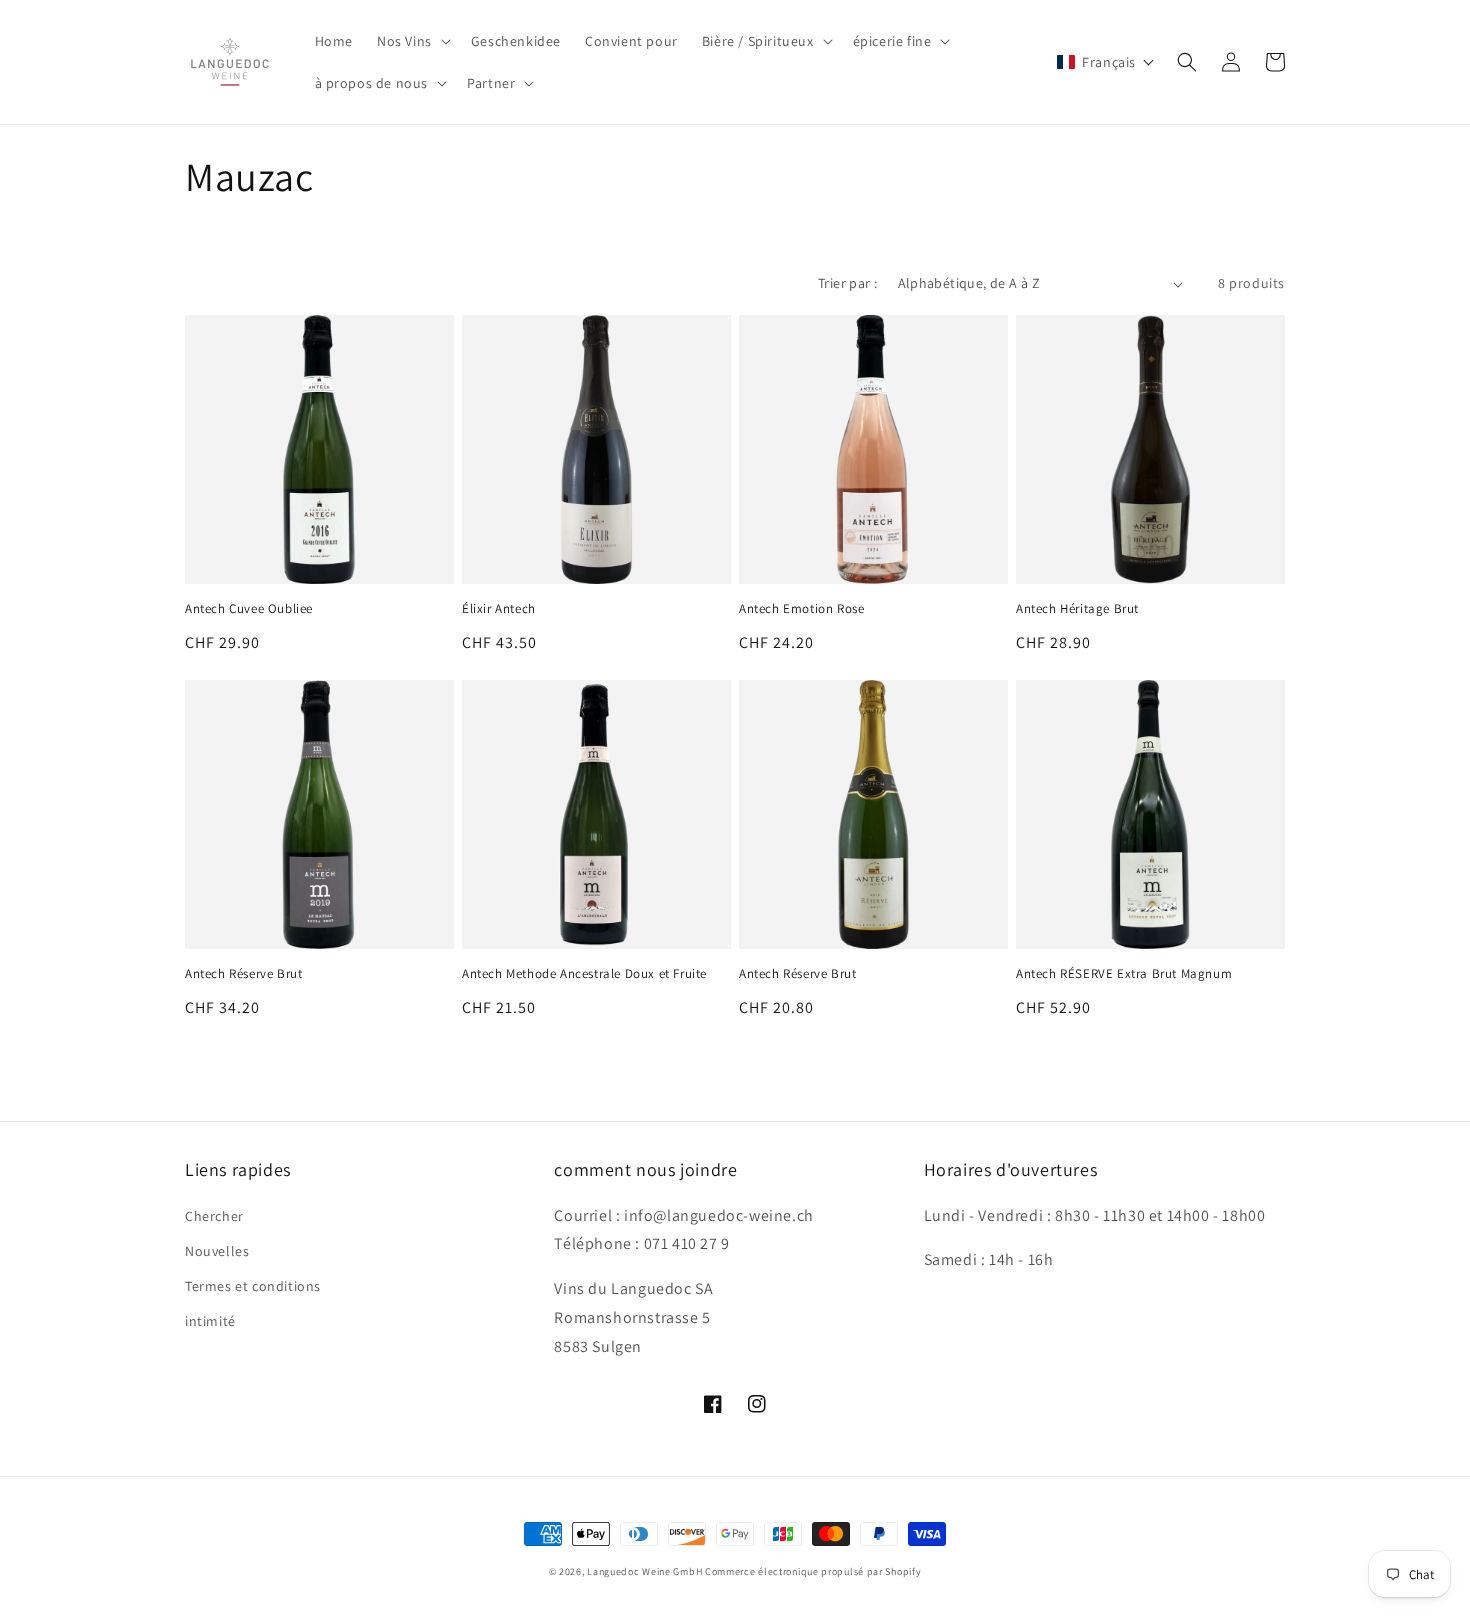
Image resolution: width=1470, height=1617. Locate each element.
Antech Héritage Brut (1077, 609)
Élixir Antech (499, 609)
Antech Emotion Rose (801, 609)
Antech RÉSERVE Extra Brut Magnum (1124, 974)
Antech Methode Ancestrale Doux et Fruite (584, 974)
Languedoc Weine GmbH (644, 1571)
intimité (210, 1321)
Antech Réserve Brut (243, 974)
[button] (412, 41)
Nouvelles (217, 1251)
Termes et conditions (253, 1286)
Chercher (214, 1216)
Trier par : (847, 283)
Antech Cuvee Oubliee (249, 609)
